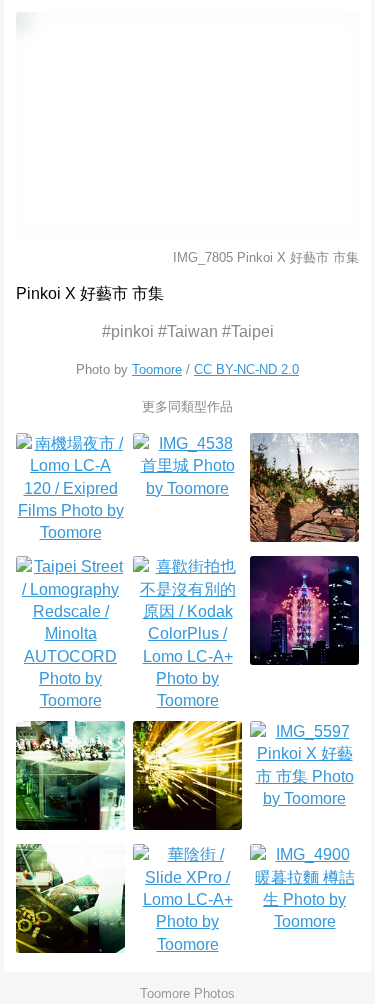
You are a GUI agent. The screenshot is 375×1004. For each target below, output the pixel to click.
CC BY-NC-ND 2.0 (246, 369)
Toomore (157, 369)
